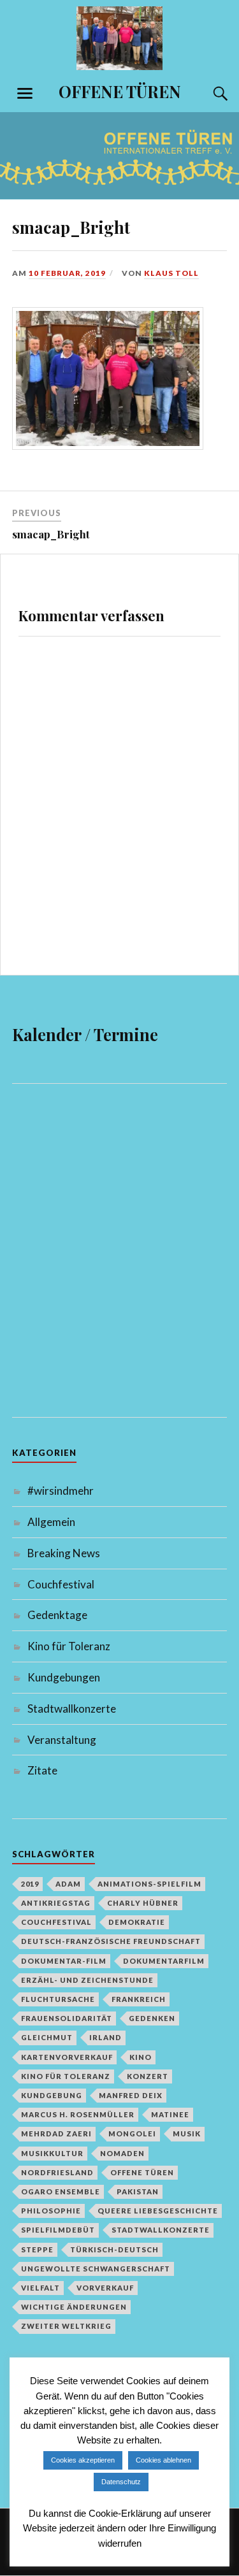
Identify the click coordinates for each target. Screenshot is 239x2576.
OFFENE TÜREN (120, 91)
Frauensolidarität (67, 2018)
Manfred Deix (131, 2095)
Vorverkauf (105, 2288)
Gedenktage (57, 1615)
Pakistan (138, 2191)
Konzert (148, 2076)
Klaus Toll (171, 273)
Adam (68, 1884)
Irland (105, 2037)
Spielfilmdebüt (58, 2230)
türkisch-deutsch (114, 2249)
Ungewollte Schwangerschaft (96, 2269)
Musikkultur (52, 2153)
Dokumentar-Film (64, 1961)
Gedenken (152, 2018)
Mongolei (132, 2133)
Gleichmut (47, 2037)
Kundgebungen (64, 1677)
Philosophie (51, 2211)
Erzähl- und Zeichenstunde (87, 1980)
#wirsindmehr (61, 1491)
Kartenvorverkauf (67, 2057)
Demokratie (137, 1922)
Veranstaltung (62, 1740)
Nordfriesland (57, 2172)
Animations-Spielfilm (149, 1884)
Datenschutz (121, 2482)
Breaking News (64, 1553)
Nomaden (122, 2153)
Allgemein (51, 1522)
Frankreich (139, 1999)
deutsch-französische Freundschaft (111, 1941)
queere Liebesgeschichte (158, 2211)
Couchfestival (61, 1584)
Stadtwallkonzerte (72, 1709)
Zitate (42, 1770)
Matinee (170, 2114)
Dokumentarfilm (164, 1961)
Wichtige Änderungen (74, 2307)
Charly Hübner (143, 1903)
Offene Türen (142, 2172)
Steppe (37, 2249)
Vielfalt (40, 2288)
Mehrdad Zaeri (56, 2133)
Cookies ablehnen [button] (163, 2460)
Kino (141, 2057)
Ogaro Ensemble (61, 2191)
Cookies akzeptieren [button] (83, 2460)
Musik (187, 2133)
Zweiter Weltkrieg (66, 2326)
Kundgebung (52, 2095)
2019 (30, 1884)
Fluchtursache (58, 1999)
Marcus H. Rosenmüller (78, 2114)
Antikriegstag (56, 1903)
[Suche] (208, 94)
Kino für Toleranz (69, 1646)
